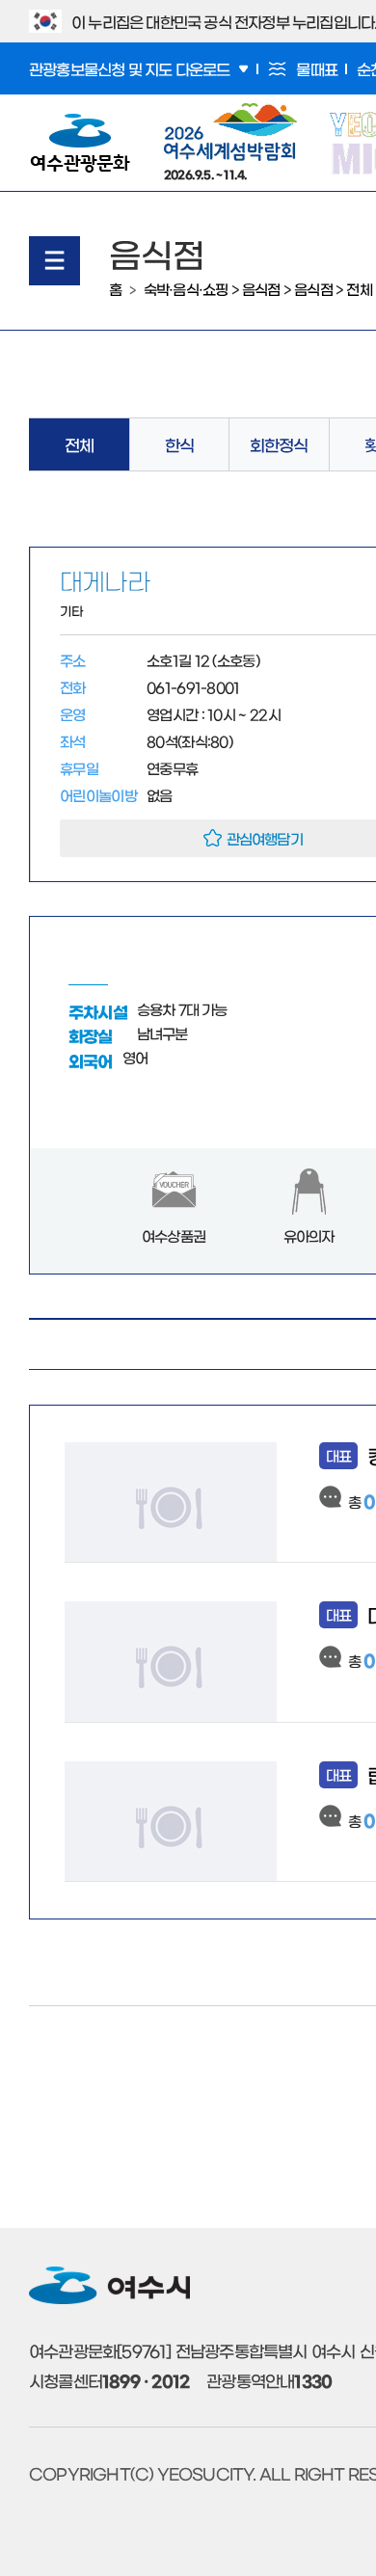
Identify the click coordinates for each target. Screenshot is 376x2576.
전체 (359, 289)
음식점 (261, 289)
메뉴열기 (54, 261)
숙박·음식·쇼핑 (186, 289)
